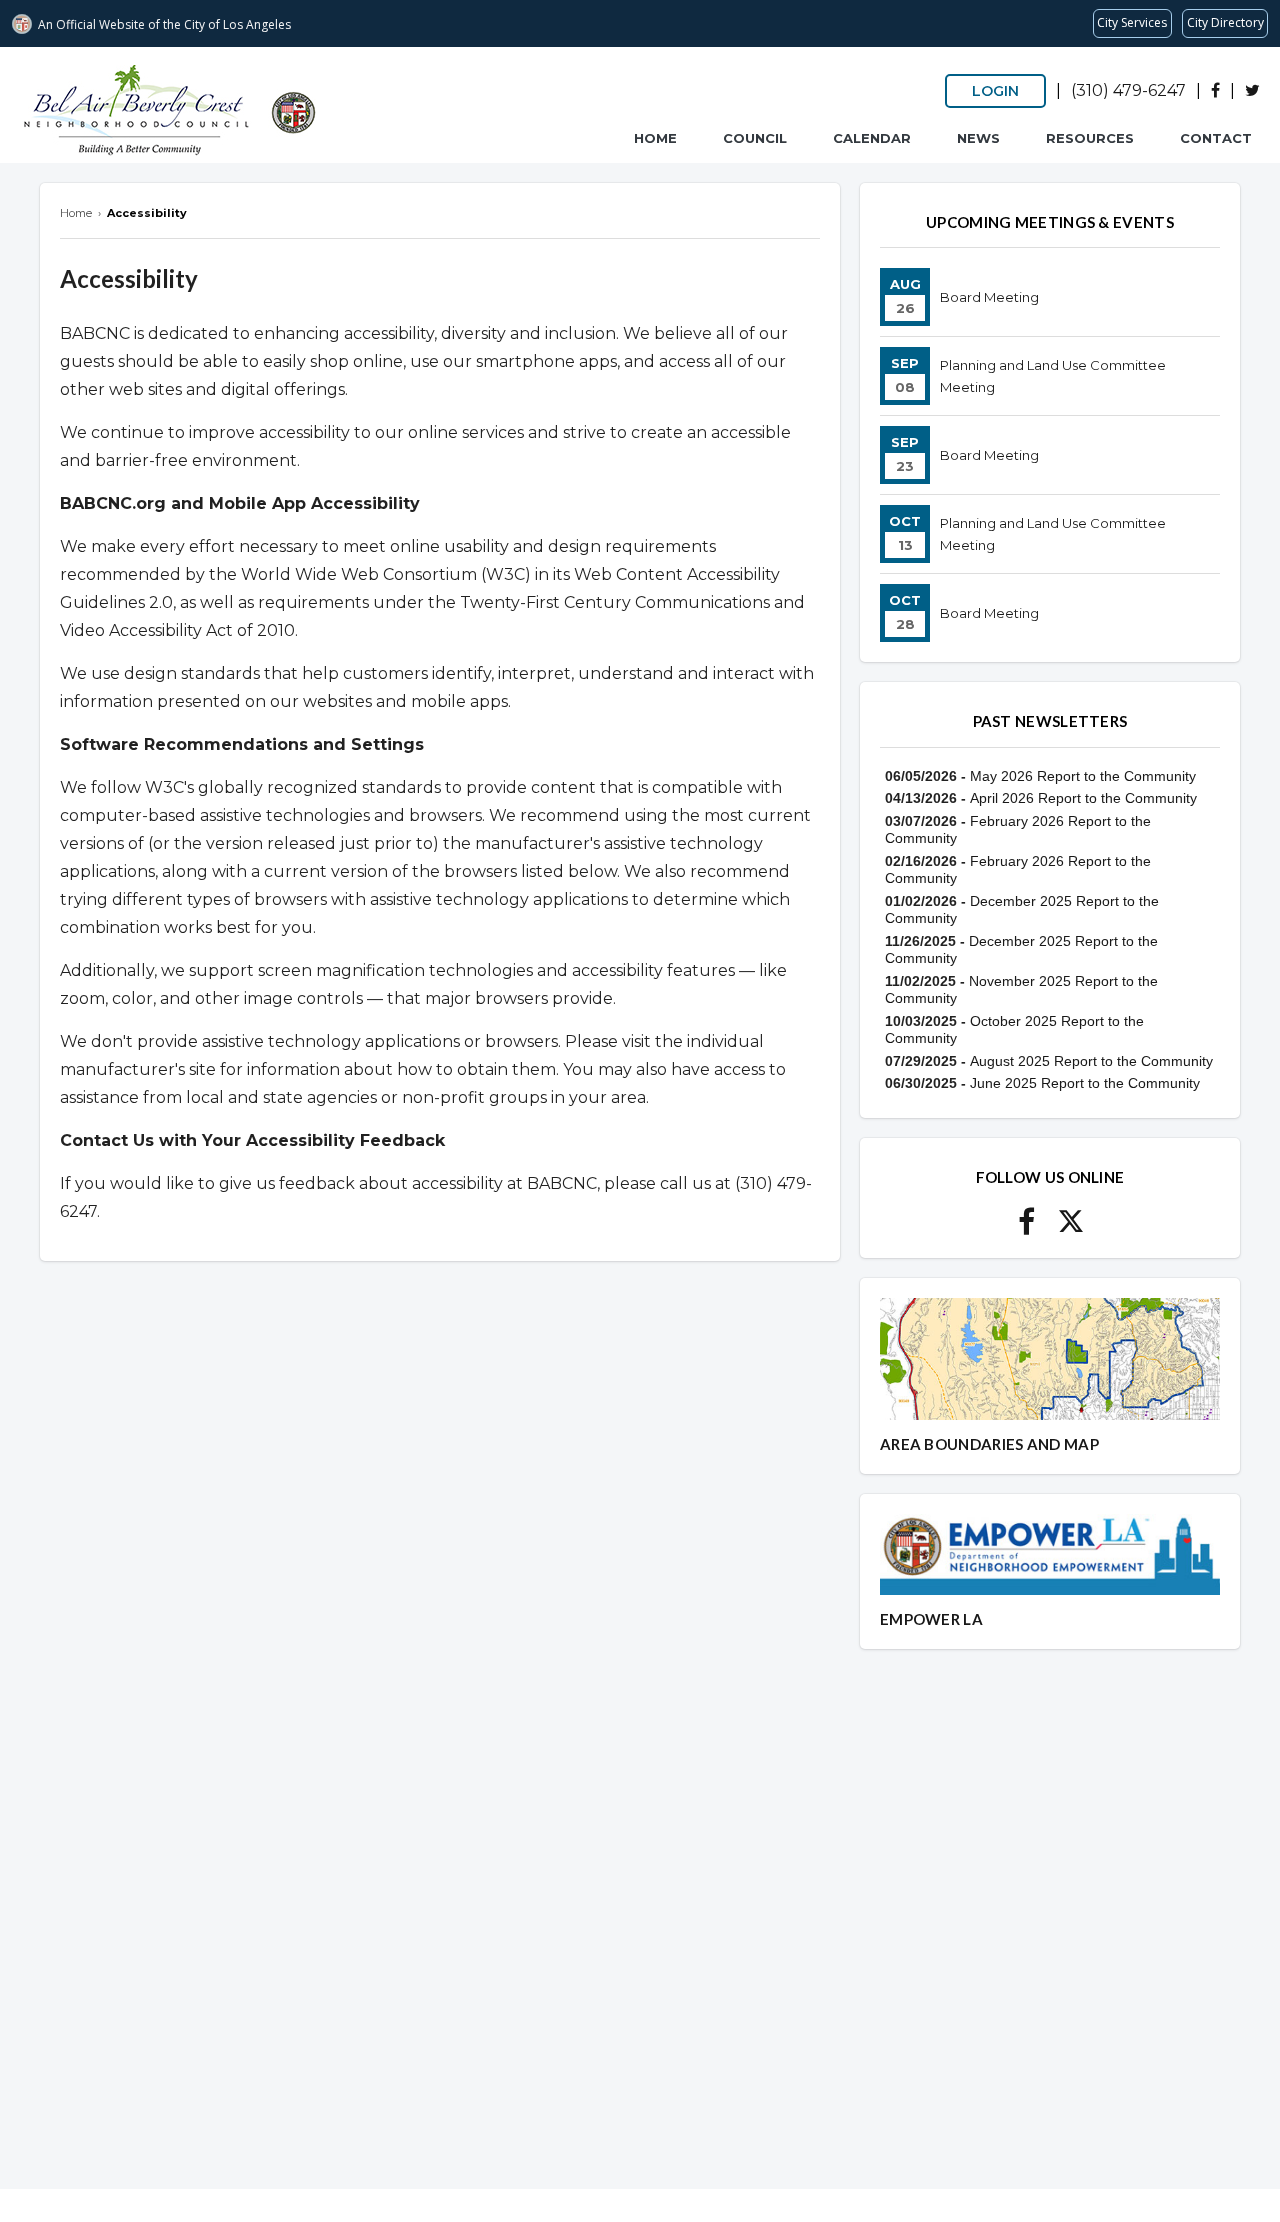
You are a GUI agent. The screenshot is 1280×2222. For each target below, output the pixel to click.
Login (995, 91)
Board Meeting (989, 297)
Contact (1216, 138)
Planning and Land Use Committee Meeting (1053, 376)
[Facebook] (1215, 90)
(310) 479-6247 (1128, 90)
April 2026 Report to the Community (1083, 798)
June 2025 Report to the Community (1085, 1083)
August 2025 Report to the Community (1091, 1061)
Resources (1090, 138)
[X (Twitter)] (1252, 90)
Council (755, 138)
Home (655, 138)
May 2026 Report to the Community (1083, 776)
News (978, 138)
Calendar (872, 138)
